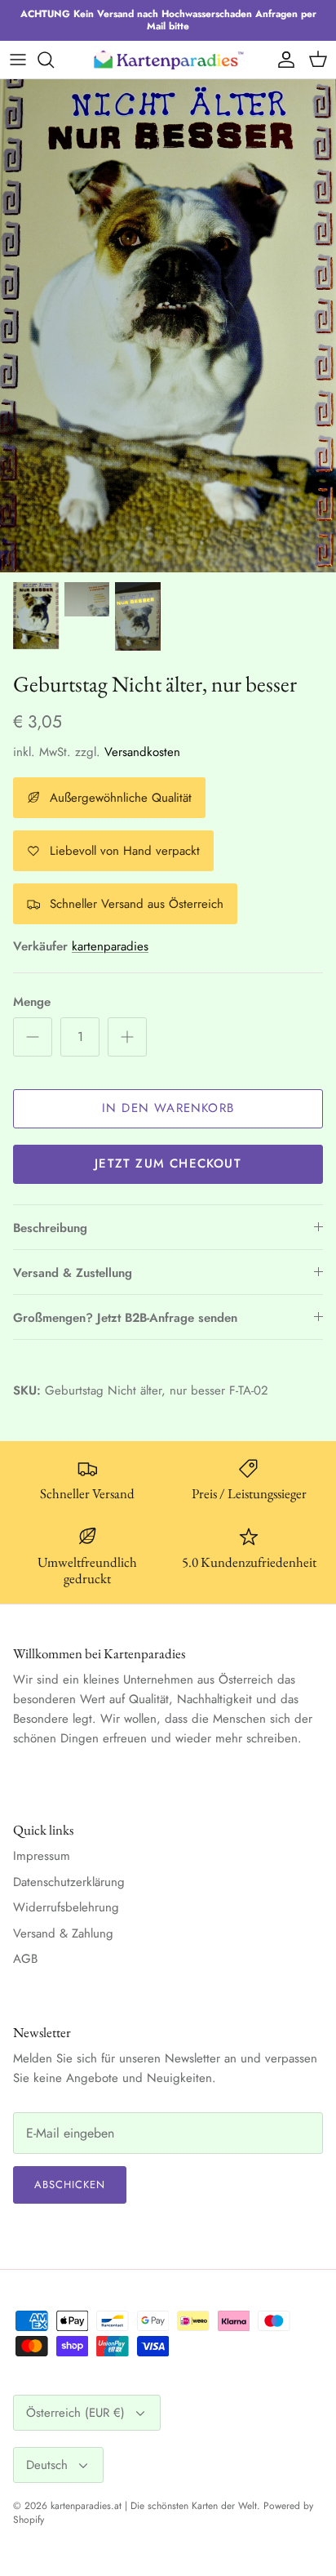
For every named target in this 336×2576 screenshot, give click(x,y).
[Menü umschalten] (18, 60)
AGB (25, 1959)
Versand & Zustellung (73, 1273)
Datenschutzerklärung (69, 1882)
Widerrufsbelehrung (66, 1907)
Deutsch (47, 2465)
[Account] (282, 60)
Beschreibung (50, 1228)
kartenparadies (110, 946)
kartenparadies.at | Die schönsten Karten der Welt (154, 2506)
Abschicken (70, 2184)
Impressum (42, 1856)
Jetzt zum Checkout (168, 1163)
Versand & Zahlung (63, 1933)
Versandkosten (142, 752)
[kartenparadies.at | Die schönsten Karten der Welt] (168, 59)
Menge (32, 1002)
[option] (168, 326)
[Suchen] (54, 60)
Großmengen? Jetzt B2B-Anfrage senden (125, 1318)
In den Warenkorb (168, 1108)
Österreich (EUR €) (75, 2413)
